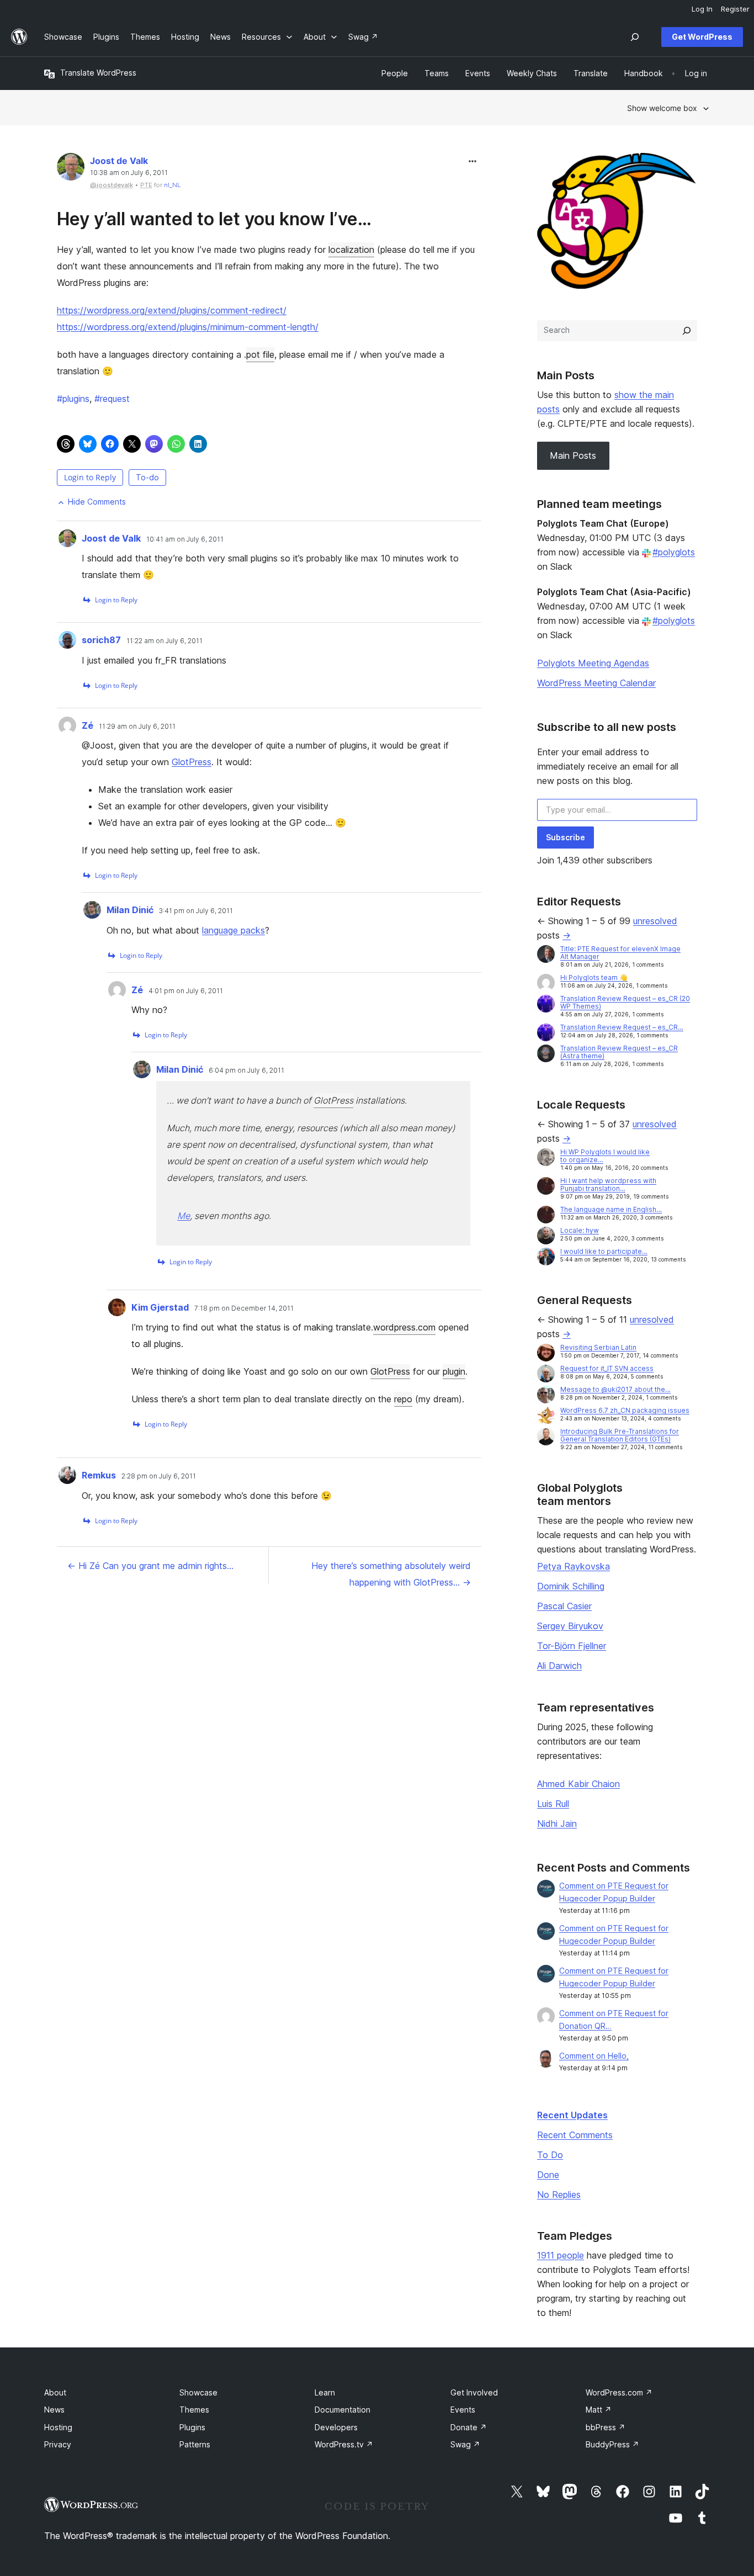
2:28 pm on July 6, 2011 (159, 1476)
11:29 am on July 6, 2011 (137, 727)
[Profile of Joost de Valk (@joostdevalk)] (71, 169)
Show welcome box (662, 108)
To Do (550, 2155)
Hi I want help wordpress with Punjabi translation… (608, 1184)
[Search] (687, 331)
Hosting (58, 2427)
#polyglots (674, 552)
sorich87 (101, 640)
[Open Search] (635, 37)
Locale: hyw (580, 1230)
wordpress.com (404, 1327)
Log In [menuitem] (702, 9)
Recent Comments (575, 2135)
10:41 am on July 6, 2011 (185, 539)
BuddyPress (612, 2444)
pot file (260, 354)
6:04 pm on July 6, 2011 (246, 1070)
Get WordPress (702, 37)
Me (184, 1216)
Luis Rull (553, 1804)
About (55, 2392)
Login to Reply (90, 477)
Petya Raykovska (574, 1566)
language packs (233, 930)
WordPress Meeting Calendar (596, 683)
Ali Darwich (559, 1666)
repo (403, 1399)
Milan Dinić (130, 910)
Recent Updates (572, 2115)
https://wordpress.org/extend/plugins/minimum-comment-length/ (188, 327)
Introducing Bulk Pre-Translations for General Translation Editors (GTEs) (620, 1435)
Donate (469, 2427)
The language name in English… (611, 1209)
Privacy (58, 2444)
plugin (454, 1371)
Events (463, 2410)
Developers (336, 2427)
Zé (87, 725)
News (54, 2410)
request (112, 399)
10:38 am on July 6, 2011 (129, 173)
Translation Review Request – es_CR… (622, 1027)
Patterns (195, 2444)
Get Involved (474, 2392)
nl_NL (172, 185)
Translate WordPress (98, 73)
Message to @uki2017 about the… (615, 1389)
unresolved (655, 921)
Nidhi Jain (557, 1824)
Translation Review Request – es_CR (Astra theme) (619, 1052)
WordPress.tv (344, 2444)
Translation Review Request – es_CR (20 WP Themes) (625, 1002)
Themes (194, 2410)
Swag (465, 2444)
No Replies (559, 2195)
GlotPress (192, 762)
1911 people (561, 2255)
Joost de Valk (119, 161)
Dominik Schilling (571, 1586)
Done (548, 2175)
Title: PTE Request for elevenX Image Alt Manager (620, 953)
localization (351, 250)
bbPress (606, 2427)
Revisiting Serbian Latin (598, 1347)
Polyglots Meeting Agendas (593, 663)
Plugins (192, 2427)
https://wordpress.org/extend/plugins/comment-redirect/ (172, 310)
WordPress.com (619, 2392)
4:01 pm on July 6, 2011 (186, 991)
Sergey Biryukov (570, 1626)
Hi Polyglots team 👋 (594, 977)
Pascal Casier (564, 1606)
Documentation (343, 2410)
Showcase (198, 2392)
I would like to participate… (604, 1251)
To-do (147, 477)
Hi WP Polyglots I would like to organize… (605, 1156)
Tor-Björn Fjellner (572, 1646)
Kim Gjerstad (160, 1307)
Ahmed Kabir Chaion (578, 1784)
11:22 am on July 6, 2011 (164, 641)
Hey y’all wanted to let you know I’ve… (214, 219)
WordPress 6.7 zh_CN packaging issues (625, 1410)
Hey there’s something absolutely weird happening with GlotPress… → (391, 1574)
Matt (599, 2410)
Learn (325, 2392)
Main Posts (573, 455)
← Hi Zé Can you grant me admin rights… (150, 1566)
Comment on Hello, (594, 2056)
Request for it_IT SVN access (607, 1368)
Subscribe (565, 837)
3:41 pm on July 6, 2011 (196, 911)
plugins (73, 399)
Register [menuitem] (735, 9)
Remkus (99, 1475)
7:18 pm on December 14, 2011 (244, 1308)
